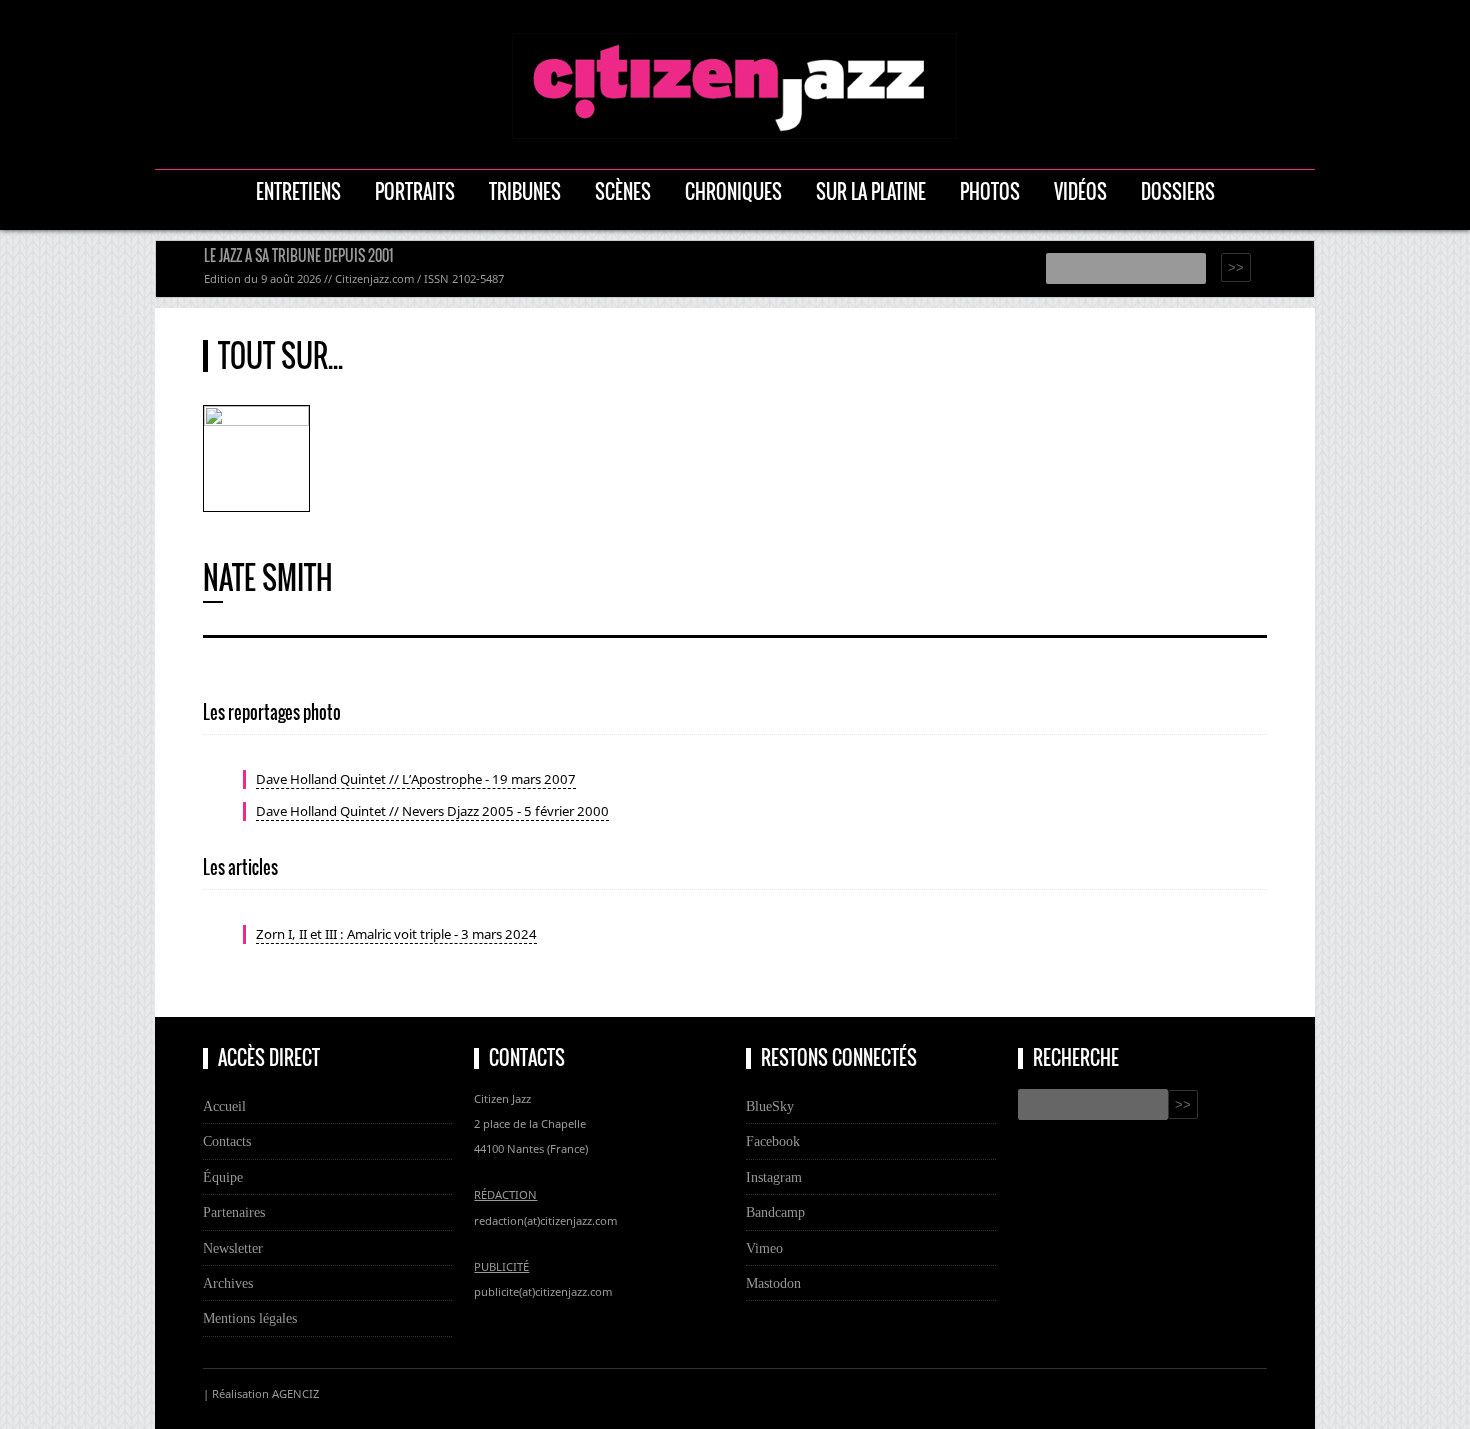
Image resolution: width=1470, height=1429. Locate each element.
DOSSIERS (1178, 191)
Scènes (623, 191)
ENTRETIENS (298, 191)
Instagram (774, 1177)
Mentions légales (250, 1318)
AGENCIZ (295, 1393)
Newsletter (233, 1248)
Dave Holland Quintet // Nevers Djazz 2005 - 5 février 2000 (432, 811)
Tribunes (525, 191)
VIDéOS (1080, 191)
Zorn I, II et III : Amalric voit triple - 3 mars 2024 (396, 934)
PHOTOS (990, 191)
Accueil (224, 1106)
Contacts (227, 1141)
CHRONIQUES (733, 191)
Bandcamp (775, 1212)
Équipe (223, 1177)
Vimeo (764, 1248)
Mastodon (773, 1283)
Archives (228, 1283)
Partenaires (234, 1212)
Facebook (773, 1141)
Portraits (415, 191)
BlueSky (770, 1106)
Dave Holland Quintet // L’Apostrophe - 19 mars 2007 (416, 779)
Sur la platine (871, 191)
